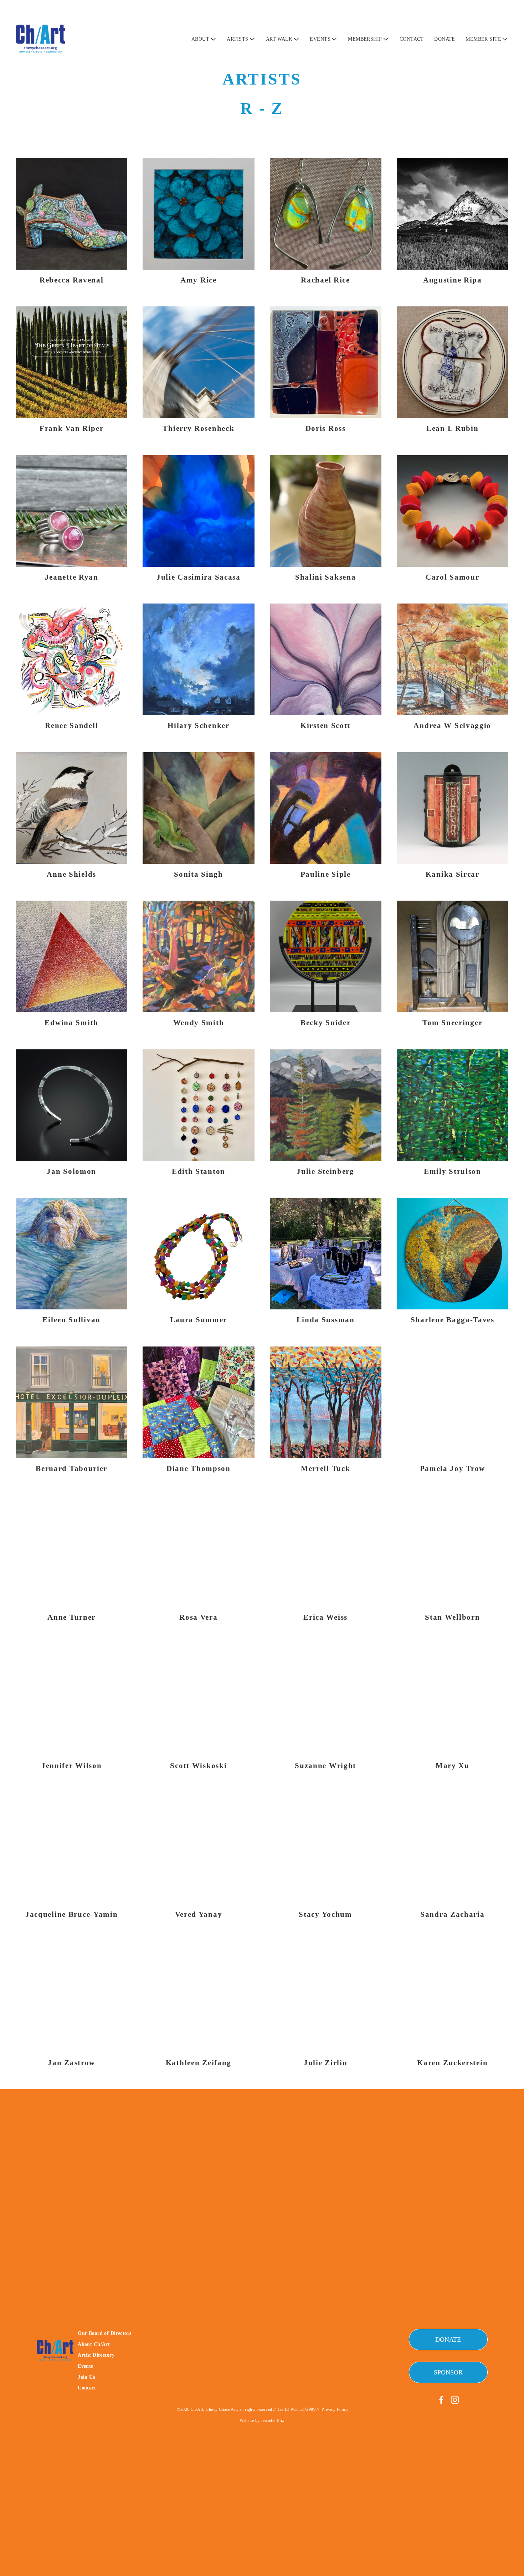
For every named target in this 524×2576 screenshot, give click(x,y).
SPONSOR (448, 2372)
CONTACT (412, 39)
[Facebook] (441, 2400)
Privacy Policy (335, 2409)
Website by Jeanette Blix (262, 2420)
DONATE (445, 39)
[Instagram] (455, 2400)
